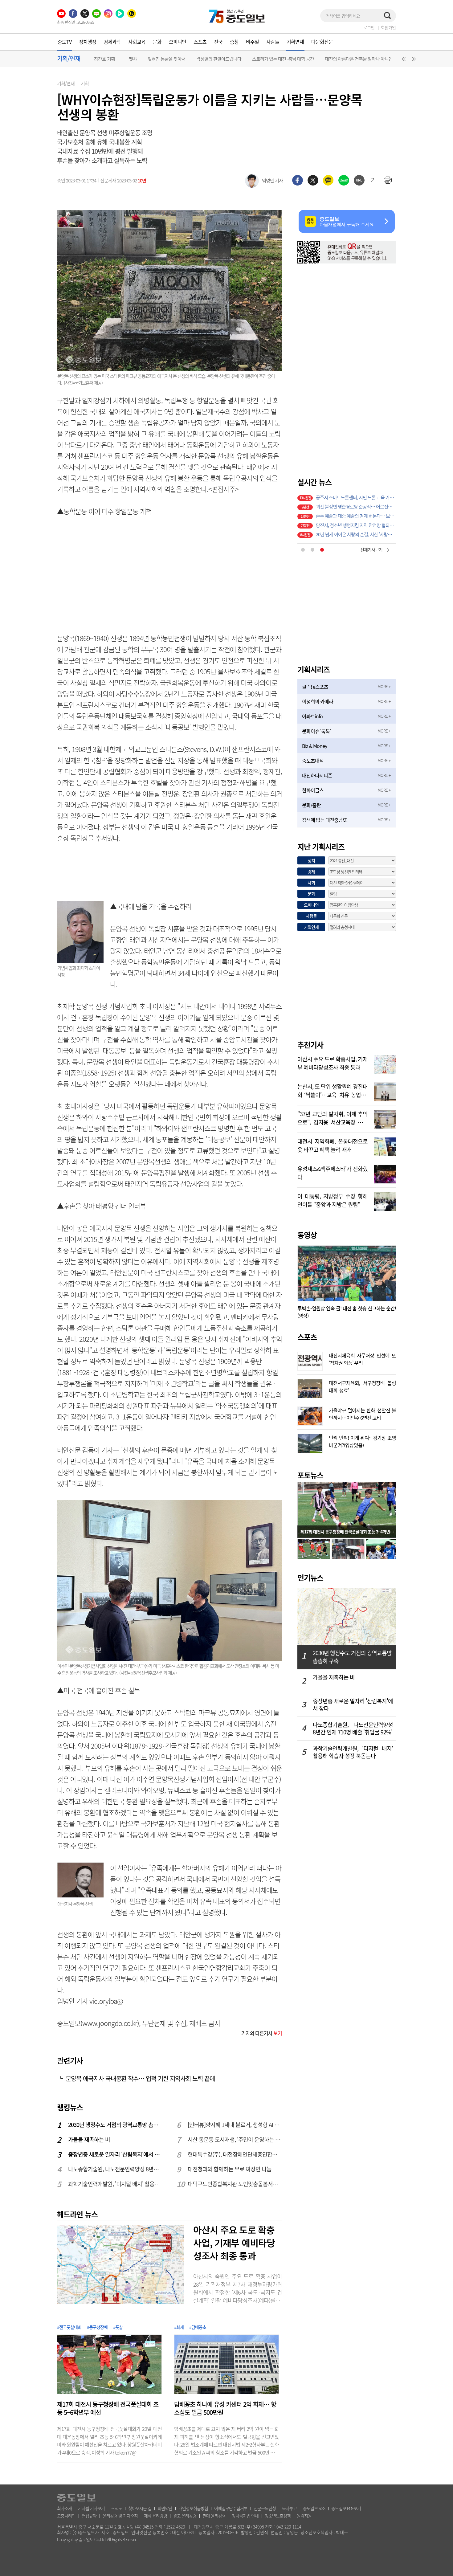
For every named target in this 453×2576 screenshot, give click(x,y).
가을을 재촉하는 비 (89, 2139)
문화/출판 (311, 805)
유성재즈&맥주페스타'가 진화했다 (333, 1172)
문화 (157, 42)
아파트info (312, 716)
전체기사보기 (371, 549)
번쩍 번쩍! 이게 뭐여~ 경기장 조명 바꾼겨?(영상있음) (362, 1441)
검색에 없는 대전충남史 (325, 820)
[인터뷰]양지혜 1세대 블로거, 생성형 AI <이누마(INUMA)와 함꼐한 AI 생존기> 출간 (235, 2125)
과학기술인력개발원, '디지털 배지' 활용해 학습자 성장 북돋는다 (116, 2184)
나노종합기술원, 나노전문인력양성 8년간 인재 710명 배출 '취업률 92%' (116, 2169)
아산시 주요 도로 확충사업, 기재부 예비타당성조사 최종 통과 (234, 2243)
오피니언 (178, 42)
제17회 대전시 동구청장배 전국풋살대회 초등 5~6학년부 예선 (108, 2408)
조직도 (116, 2508)
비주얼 (252, 42)
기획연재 (295, 42)
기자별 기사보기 (91, 2508)
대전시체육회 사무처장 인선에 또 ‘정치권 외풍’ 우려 (362, 1358)
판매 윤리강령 (214, 2516)
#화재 (179, 2327)
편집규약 (89, 2516)
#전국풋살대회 (69, 2327)
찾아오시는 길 (140, 2508)
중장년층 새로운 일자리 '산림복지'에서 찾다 (116, 2154)
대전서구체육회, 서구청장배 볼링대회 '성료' (362, 1386)
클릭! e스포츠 (315, 687)
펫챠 (133, 59)
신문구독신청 (265, 2508)
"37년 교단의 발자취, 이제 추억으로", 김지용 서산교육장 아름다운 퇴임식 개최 (333, 1117)
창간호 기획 (104, 59)
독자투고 (289, 2508)
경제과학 (112, 42)
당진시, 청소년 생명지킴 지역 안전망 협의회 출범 (356, 516)
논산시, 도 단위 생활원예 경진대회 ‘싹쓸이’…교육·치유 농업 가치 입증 (333, 1090)
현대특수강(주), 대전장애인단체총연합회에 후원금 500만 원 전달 (235, 2154)
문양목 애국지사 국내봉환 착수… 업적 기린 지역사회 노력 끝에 (140, 2078)
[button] (403, 60)
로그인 (369, 27)
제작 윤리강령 (155, 2516)
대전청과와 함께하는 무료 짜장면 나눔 (230, 2169)
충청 (234, 42)
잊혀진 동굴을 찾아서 (167, 59)
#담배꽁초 (198, 2327)
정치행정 (88, 42)
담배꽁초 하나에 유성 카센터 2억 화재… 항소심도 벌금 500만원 (225, 2408)
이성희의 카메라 (318, 701)
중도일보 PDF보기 (346, 2508)
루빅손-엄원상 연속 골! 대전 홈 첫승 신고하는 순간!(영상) (347, 1312)
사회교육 (137, 42)
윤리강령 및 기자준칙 (120, 2516)
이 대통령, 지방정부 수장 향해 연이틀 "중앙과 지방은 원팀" (333, 1200)
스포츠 (200, 42)
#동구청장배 (97, 2327)
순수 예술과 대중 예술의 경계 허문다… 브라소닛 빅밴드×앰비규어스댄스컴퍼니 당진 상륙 (356, 506)
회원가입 (388, 27)
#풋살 (118, 2327)
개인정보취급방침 (193, 2508)
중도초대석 (313, 761)
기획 (85, 84)
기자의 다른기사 (262, 2033)
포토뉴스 (310, 1475)
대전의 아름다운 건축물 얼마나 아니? (358, 59)
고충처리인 (66, 2516)
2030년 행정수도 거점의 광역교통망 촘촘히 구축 (116, 2125)
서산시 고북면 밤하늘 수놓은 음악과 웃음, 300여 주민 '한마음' (356, 534)
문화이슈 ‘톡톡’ (316, 731)
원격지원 (304, 2516)
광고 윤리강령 (185, 2516)
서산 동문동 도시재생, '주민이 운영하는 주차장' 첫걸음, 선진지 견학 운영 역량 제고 (235, 2139)
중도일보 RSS (314, 2508)
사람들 (273, 42)
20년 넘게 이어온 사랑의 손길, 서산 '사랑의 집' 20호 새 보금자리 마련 (356, 525)
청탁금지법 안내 (245, 2516)
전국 (218, 42)
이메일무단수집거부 (231, 2508)
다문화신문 (322, 42)
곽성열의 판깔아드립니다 (219, 59)
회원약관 (165, 2508)
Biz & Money (314, 746)
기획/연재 (66, 84)
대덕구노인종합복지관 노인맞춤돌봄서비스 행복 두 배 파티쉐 (235, 2184)
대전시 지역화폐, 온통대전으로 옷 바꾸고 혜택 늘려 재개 (333, 1145)
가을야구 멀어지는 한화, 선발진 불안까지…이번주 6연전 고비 (362, 1413)
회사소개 (64, 2508)
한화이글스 (313, 790)
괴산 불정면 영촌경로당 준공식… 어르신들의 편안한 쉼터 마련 (356, 497)
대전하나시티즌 (317, 775)
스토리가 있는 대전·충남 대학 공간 (283, 59)
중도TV (65, 42)
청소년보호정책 (278, 2516)
